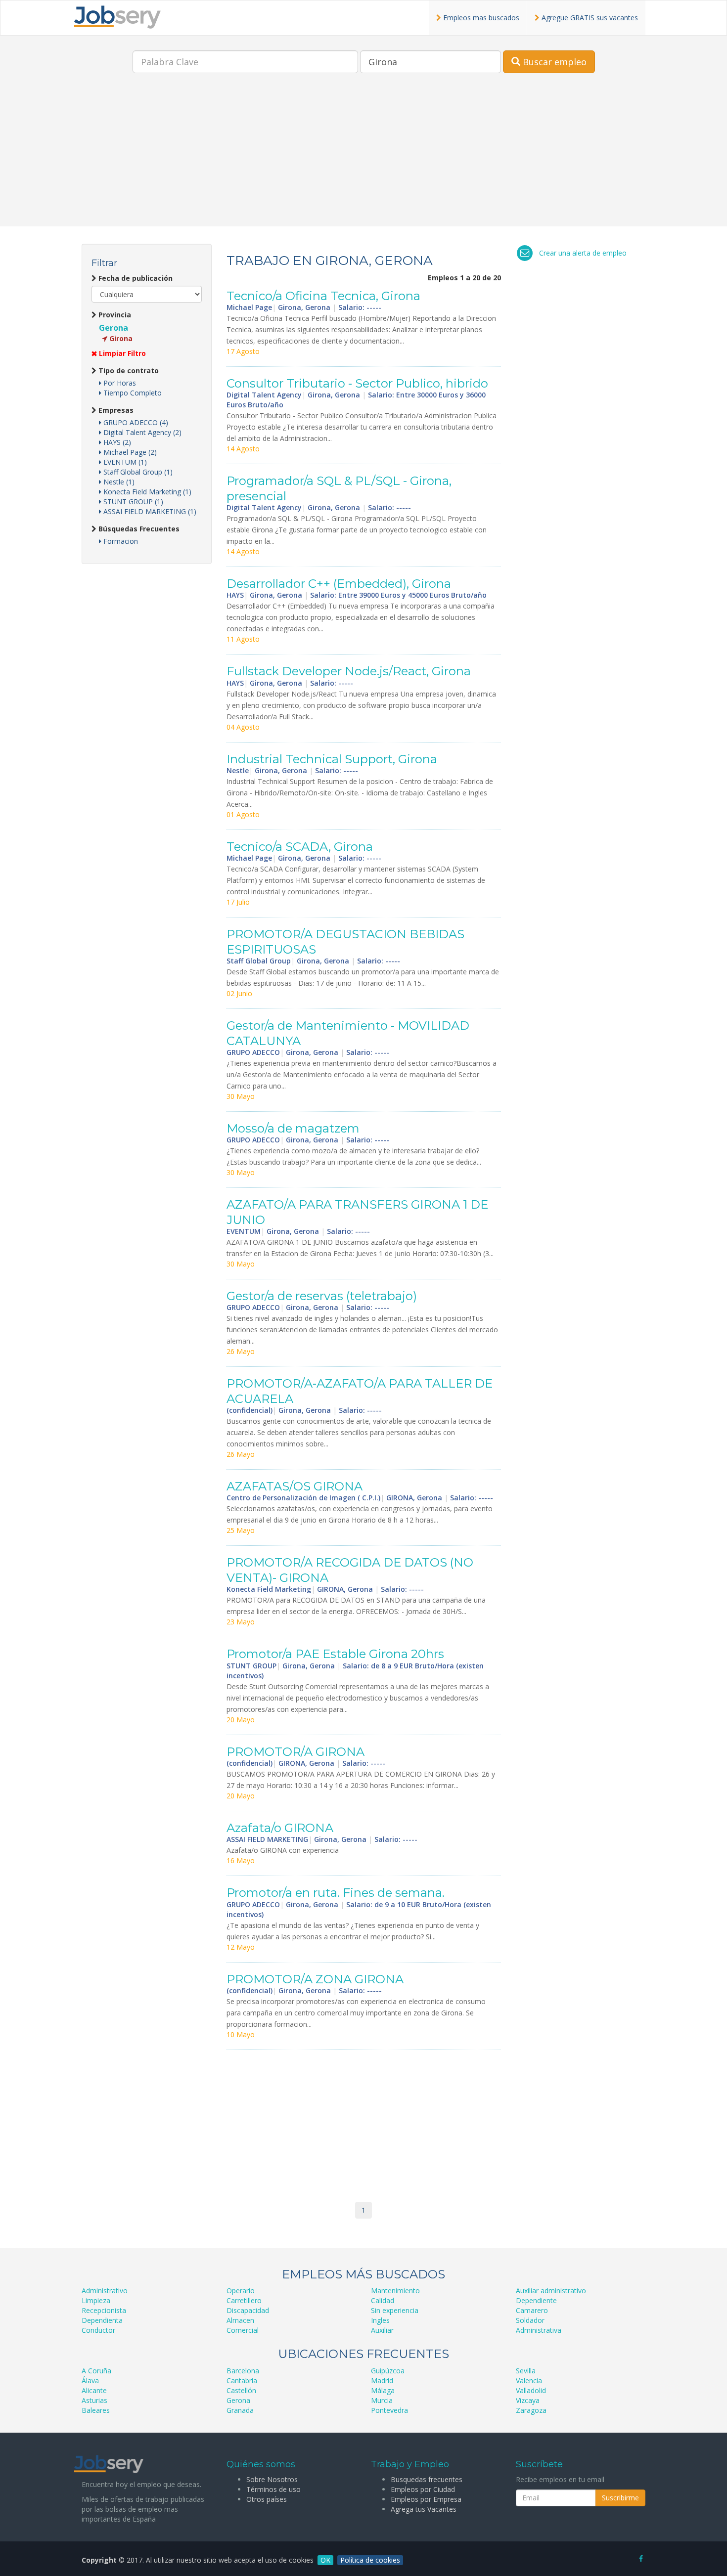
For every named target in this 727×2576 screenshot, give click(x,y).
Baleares (96, 2410)
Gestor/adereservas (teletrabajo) (322, 1296)
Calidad (383, 2300)
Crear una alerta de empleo (583, 253)
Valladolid (531, 2390)
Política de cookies (370, 2560)
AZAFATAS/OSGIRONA (295, 1486)
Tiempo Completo (132, 393)
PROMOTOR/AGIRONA (295, 1752)
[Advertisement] (363, 157)
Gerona (114, 328)
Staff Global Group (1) (137, 472)
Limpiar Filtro (121, 353)
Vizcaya (528, 2400)
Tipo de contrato (128, 371)
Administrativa (539, 2330)
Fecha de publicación (135, 278)
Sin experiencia (395, 2310)
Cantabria (242, 2380)
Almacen (240, 2320)
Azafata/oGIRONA (280, 1828)
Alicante (94, 2390)
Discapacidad (248, 2310)
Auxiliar (382, 2330)
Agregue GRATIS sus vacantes (589, 18)
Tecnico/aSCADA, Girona (300, 847)
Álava (90, 2380)
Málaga (383, 2390)
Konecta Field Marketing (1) (146, 492)
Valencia (529, 2380)
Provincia (114, 315)
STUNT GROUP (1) (132, 502)
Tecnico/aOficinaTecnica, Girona (323, 296)
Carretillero (244, 2300)
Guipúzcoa (388, 2371)
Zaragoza (531, 2410)
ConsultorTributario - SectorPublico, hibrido (357, 383)
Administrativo (105, 2291)
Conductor (98, 2330)
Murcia (382, 2400)
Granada (240, 2410)
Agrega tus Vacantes (424, 2509)
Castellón (241, 2390)
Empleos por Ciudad (423, 2489)
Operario (241, 2291)
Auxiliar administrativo (551, 2291)
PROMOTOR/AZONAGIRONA (315, 1979)
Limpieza (96, 2300)
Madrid (382, 2380)
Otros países (267, 2499)
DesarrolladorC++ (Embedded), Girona (339, 584)
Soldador (530, 2320)
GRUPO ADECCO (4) (135, 422)
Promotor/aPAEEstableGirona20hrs (335, 1654)
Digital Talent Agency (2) (141, 432)
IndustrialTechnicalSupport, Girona (332, 759)
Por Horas (119, 383)
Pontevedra (389, 2410)
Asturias (94, 2400)
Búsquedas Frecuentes (138, 529)
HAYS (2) (116, 442)
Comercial (243, 2330)
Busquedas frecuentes (427, 2479)
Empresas (115, 410)
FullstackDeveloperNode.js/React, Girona (349, 671)
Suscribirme (620, 2498)
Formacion (120, 541)
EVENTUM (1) (124, 462)
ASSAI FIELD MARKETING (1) (149, 511)
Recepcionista (104, 2310)
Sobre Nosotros (272, 2479)
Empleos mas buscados (480, 18)
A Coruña (96, 2371)
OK (325, 2560)
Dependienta (102, 2320)
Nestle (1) (118, 482)
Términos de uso (273, 2489)
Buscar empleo (553, 62)
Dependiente (536, 2300)
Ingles (380, 2320)
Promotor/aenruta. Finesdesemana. (336, 1893)
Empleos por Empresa (426, 2499)
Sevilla (526, 2371)
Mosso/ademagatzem (293, 1128)
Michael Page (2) (129, 452)
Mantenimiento (395, 2291)
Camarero (532, 2310)
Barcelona (243, 2371)
